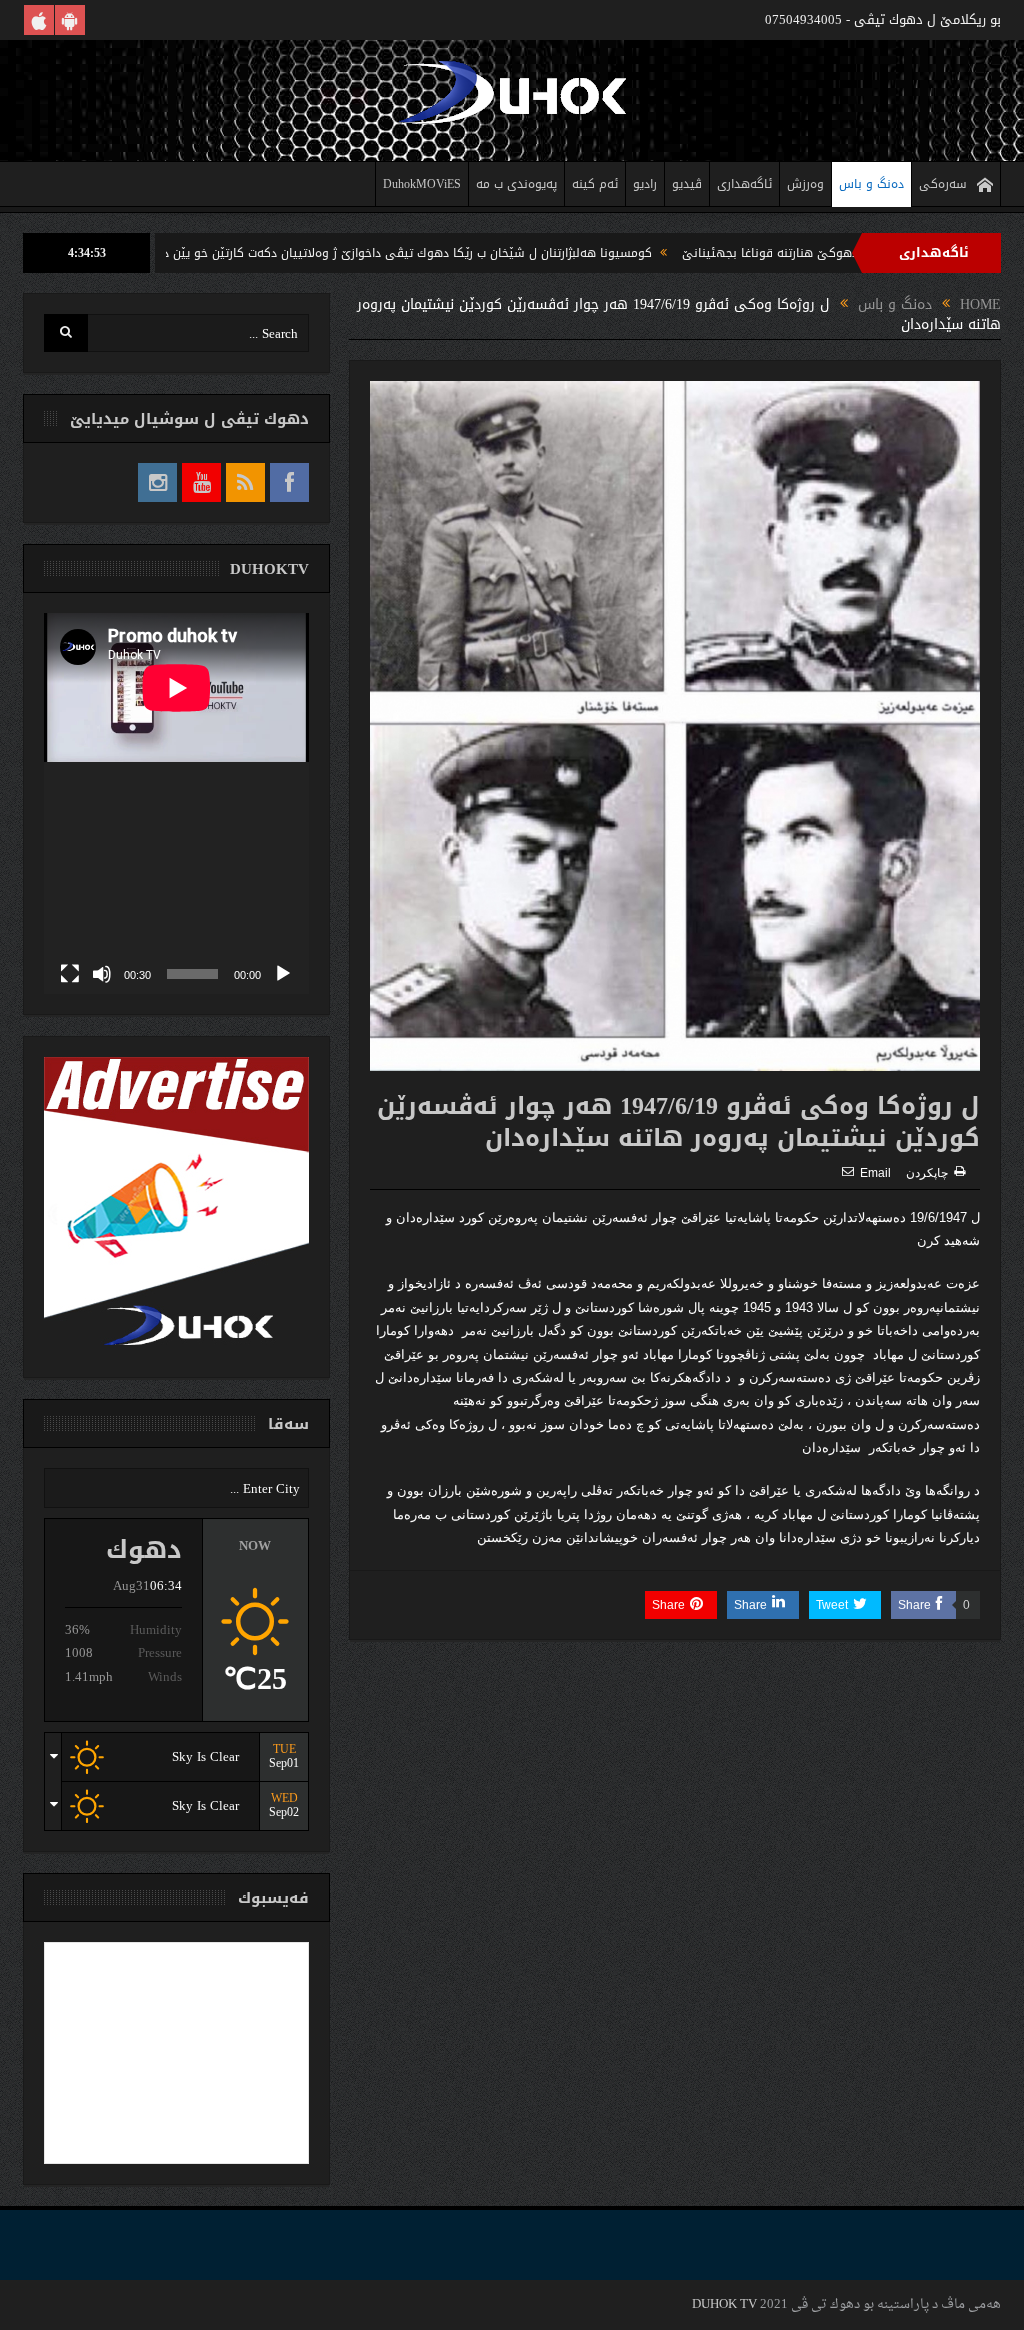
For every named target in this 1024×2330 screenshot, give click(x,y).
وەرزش (805, 184)
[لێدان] (283, 974)
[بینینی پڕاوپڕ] (70, 974)
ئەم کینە (595, 184)
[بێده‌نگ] (102, 974)
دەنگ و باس (871, 184)
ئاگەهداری (744, 184)
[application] (176, 803)
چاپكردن (927, 1173)
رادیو (645, 184)
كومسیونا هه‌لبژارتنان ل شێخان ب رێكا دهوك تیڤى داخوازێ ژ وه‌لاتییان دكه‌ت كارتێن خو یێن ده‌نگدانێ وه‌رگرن (451, 253)
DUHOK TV (724, 2304)
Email (875, 1173)
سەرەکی (943, 184)
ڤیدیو (687, 184)
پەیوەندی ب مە (516, 184)
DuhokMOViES (422, 184)
